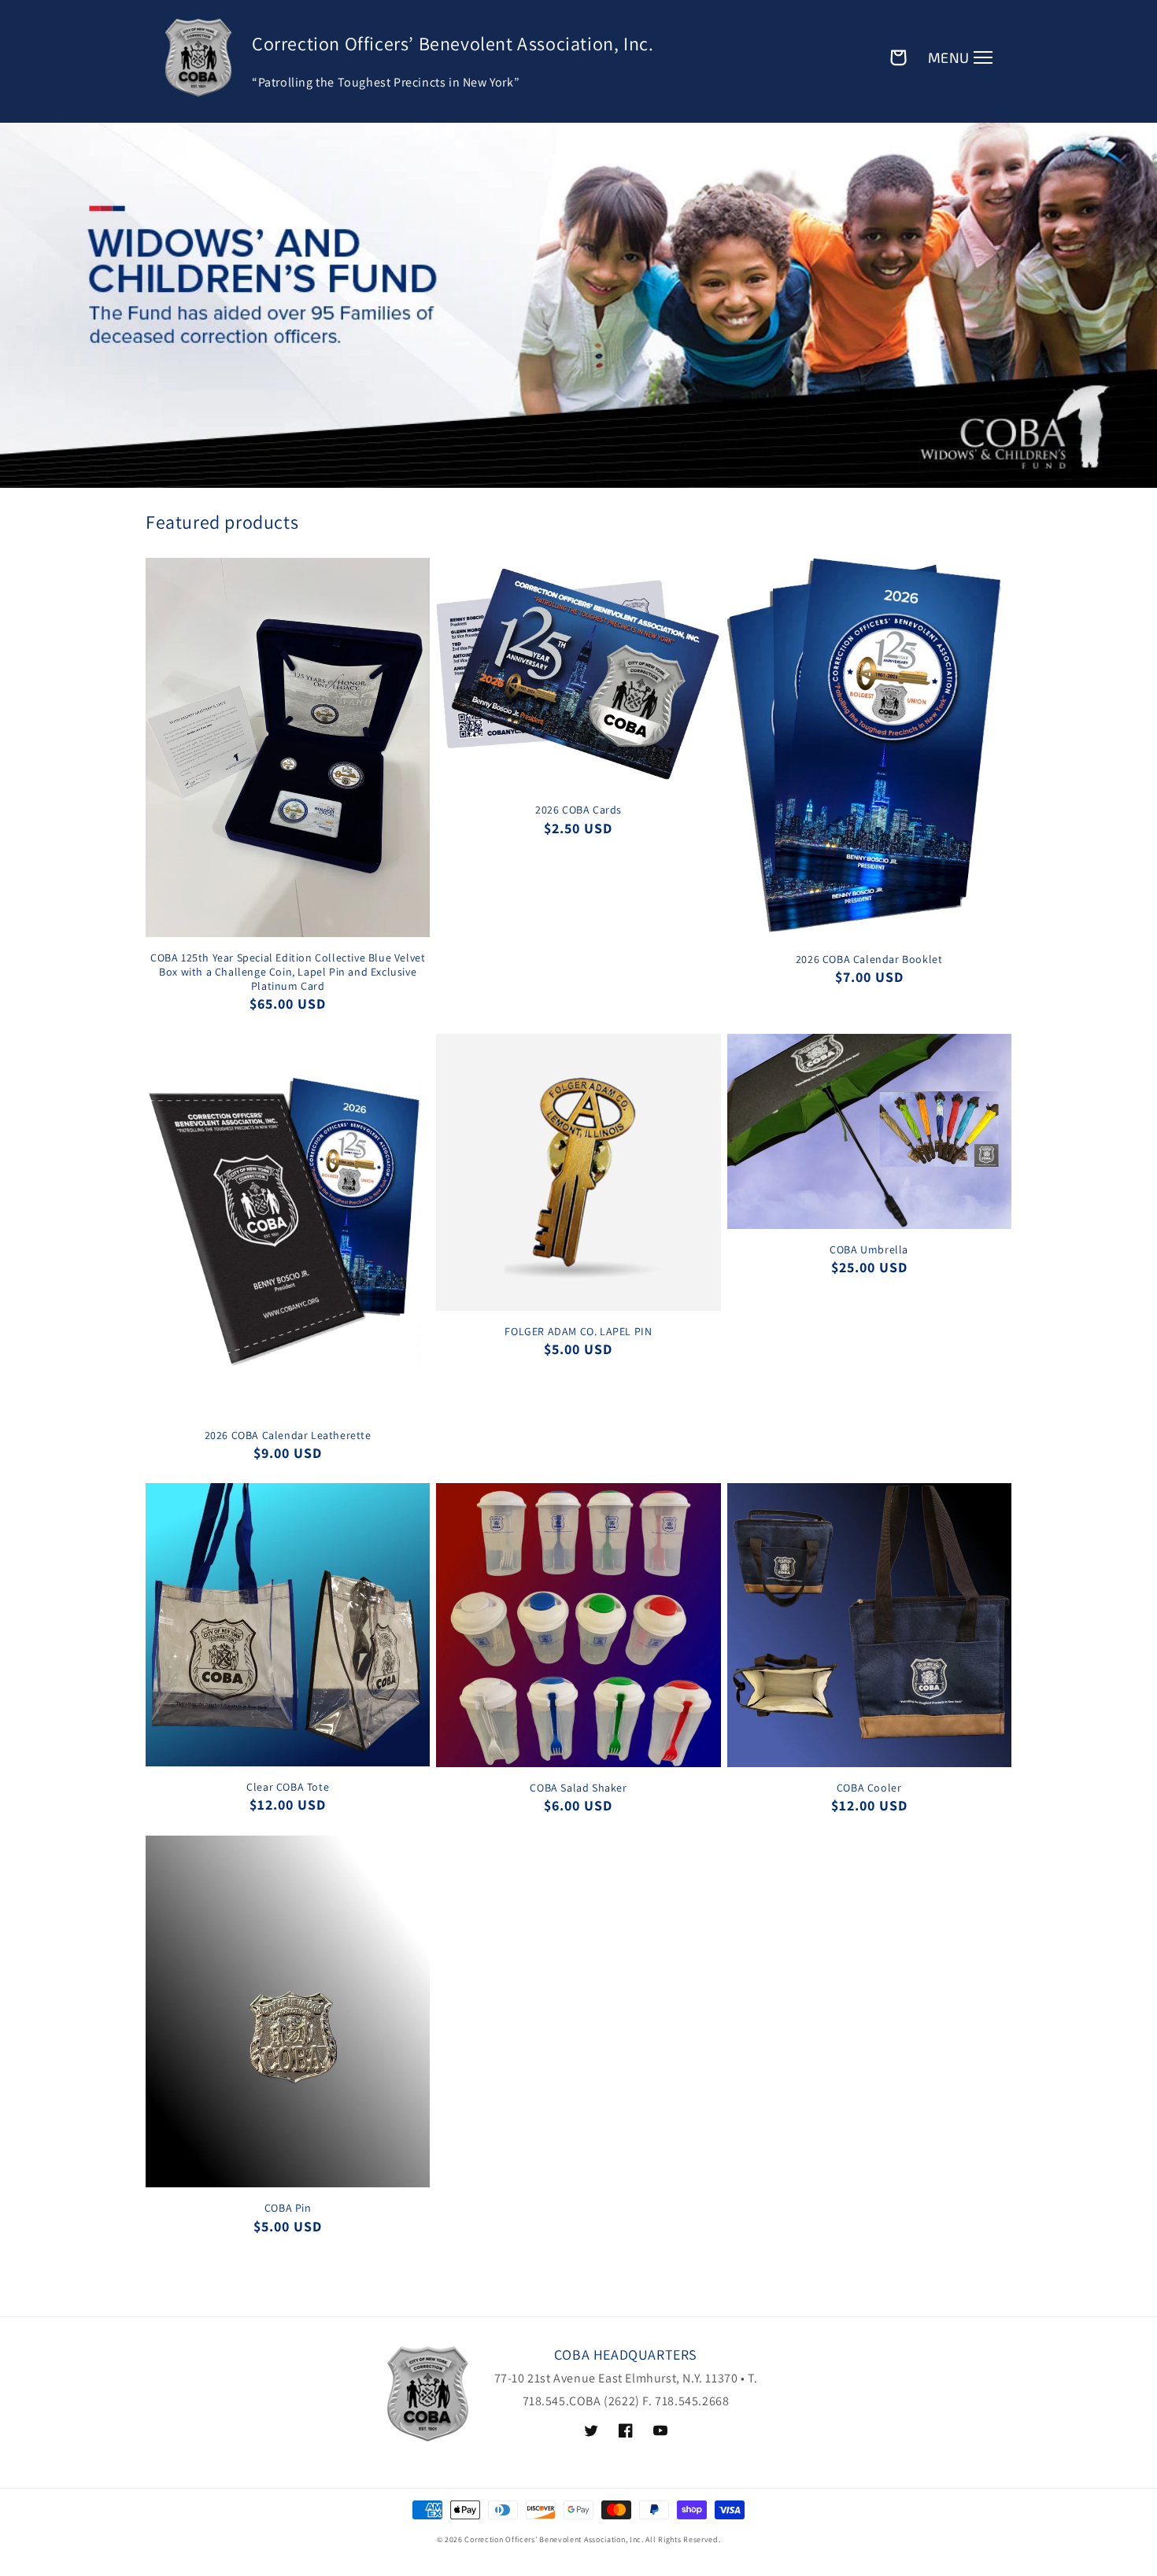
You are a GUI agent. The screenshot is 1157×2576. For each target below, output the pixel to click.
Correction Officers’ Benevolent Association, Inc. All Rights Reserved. (592, 2539)
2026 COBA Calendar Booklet (869, 959)
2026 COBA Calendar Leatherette (288, 1435)
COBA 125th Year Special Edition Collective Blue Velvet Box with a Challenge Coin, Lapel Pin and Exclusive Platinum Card (288, 972)
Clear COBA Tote (288, 1787)
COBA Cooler (869, 1788)
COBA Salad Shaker (578, 1788)
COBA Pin (288, 2208)
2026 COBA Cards (578, 810)
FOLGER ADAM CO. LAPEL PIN (578, 1331)
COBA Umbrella (869, 1249)
